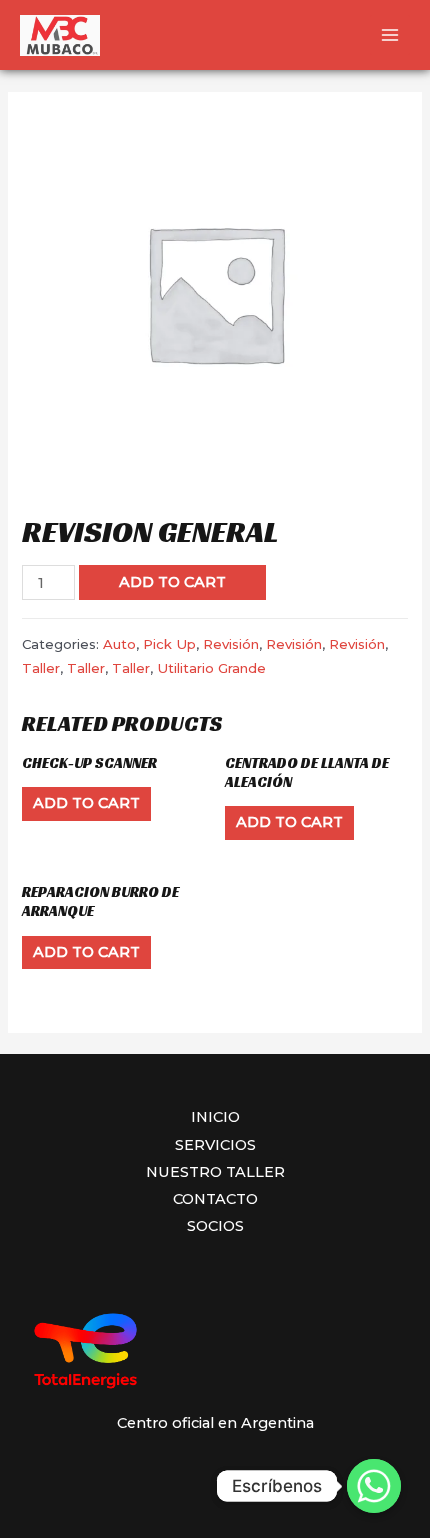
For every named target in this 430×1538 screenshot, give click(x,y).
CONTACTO (215, 1199)
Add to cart (172, 582)
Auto (119, 644)
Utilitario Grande (211, 668)
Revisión (231, 644)
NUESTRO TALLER (215, 1172)
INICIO (215, 1117)
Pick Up (169, 644)
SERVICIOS (215, 1145)
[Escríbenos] (374, 1486)
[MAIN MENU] (390, 35)
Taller (41, 668)
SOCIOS (215, 1226)
